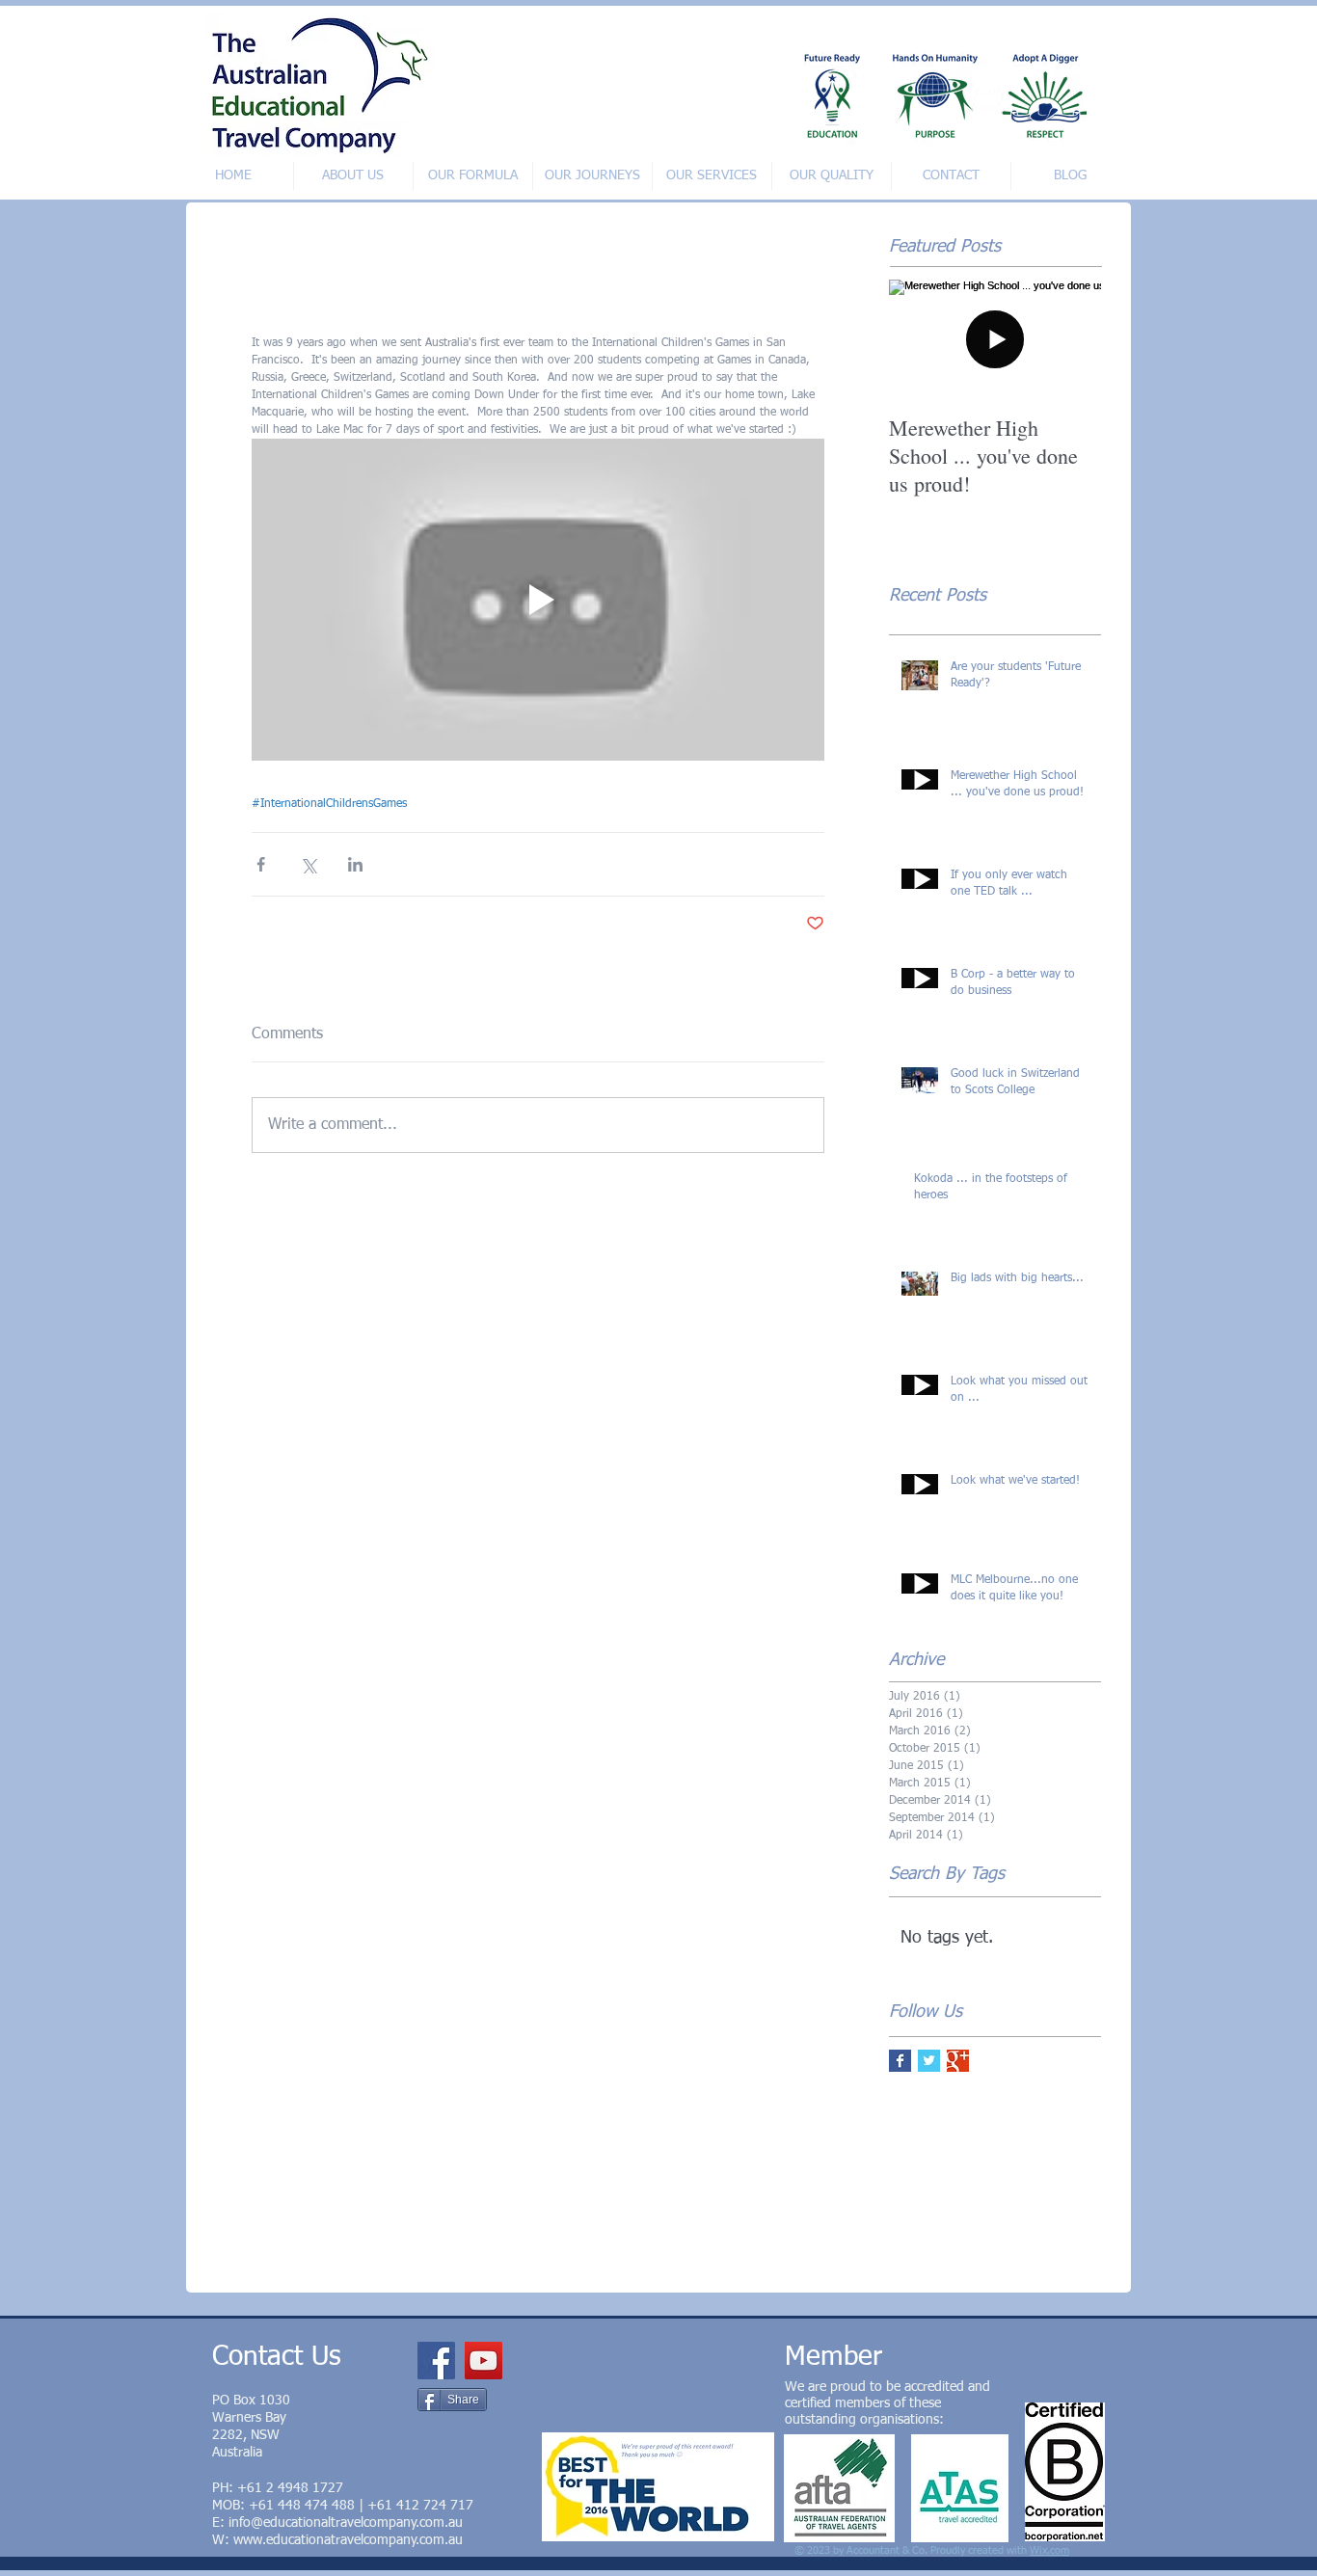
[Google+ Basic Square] (958, 2061)
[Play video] (538, 600)
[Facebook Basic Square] (900, 2061)
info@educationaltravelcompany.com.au (346, 2523)
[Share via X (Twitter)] (308, 864)
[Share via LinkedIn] (355, 864)
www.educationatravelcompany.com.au (348, 2540)
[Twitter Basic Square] (929, 2061)
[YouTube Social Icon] (484, 2361)
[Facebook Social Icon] (436, 2361)
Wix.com (1049, 2550)
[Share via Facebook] (261, 864)
